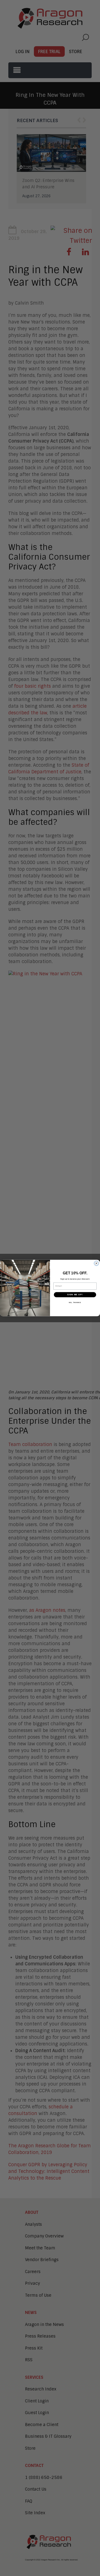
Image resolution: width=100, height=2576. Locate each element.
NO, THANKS (75, 1302)
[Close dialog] (97, 1263)
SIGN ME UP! (75, 1295)
